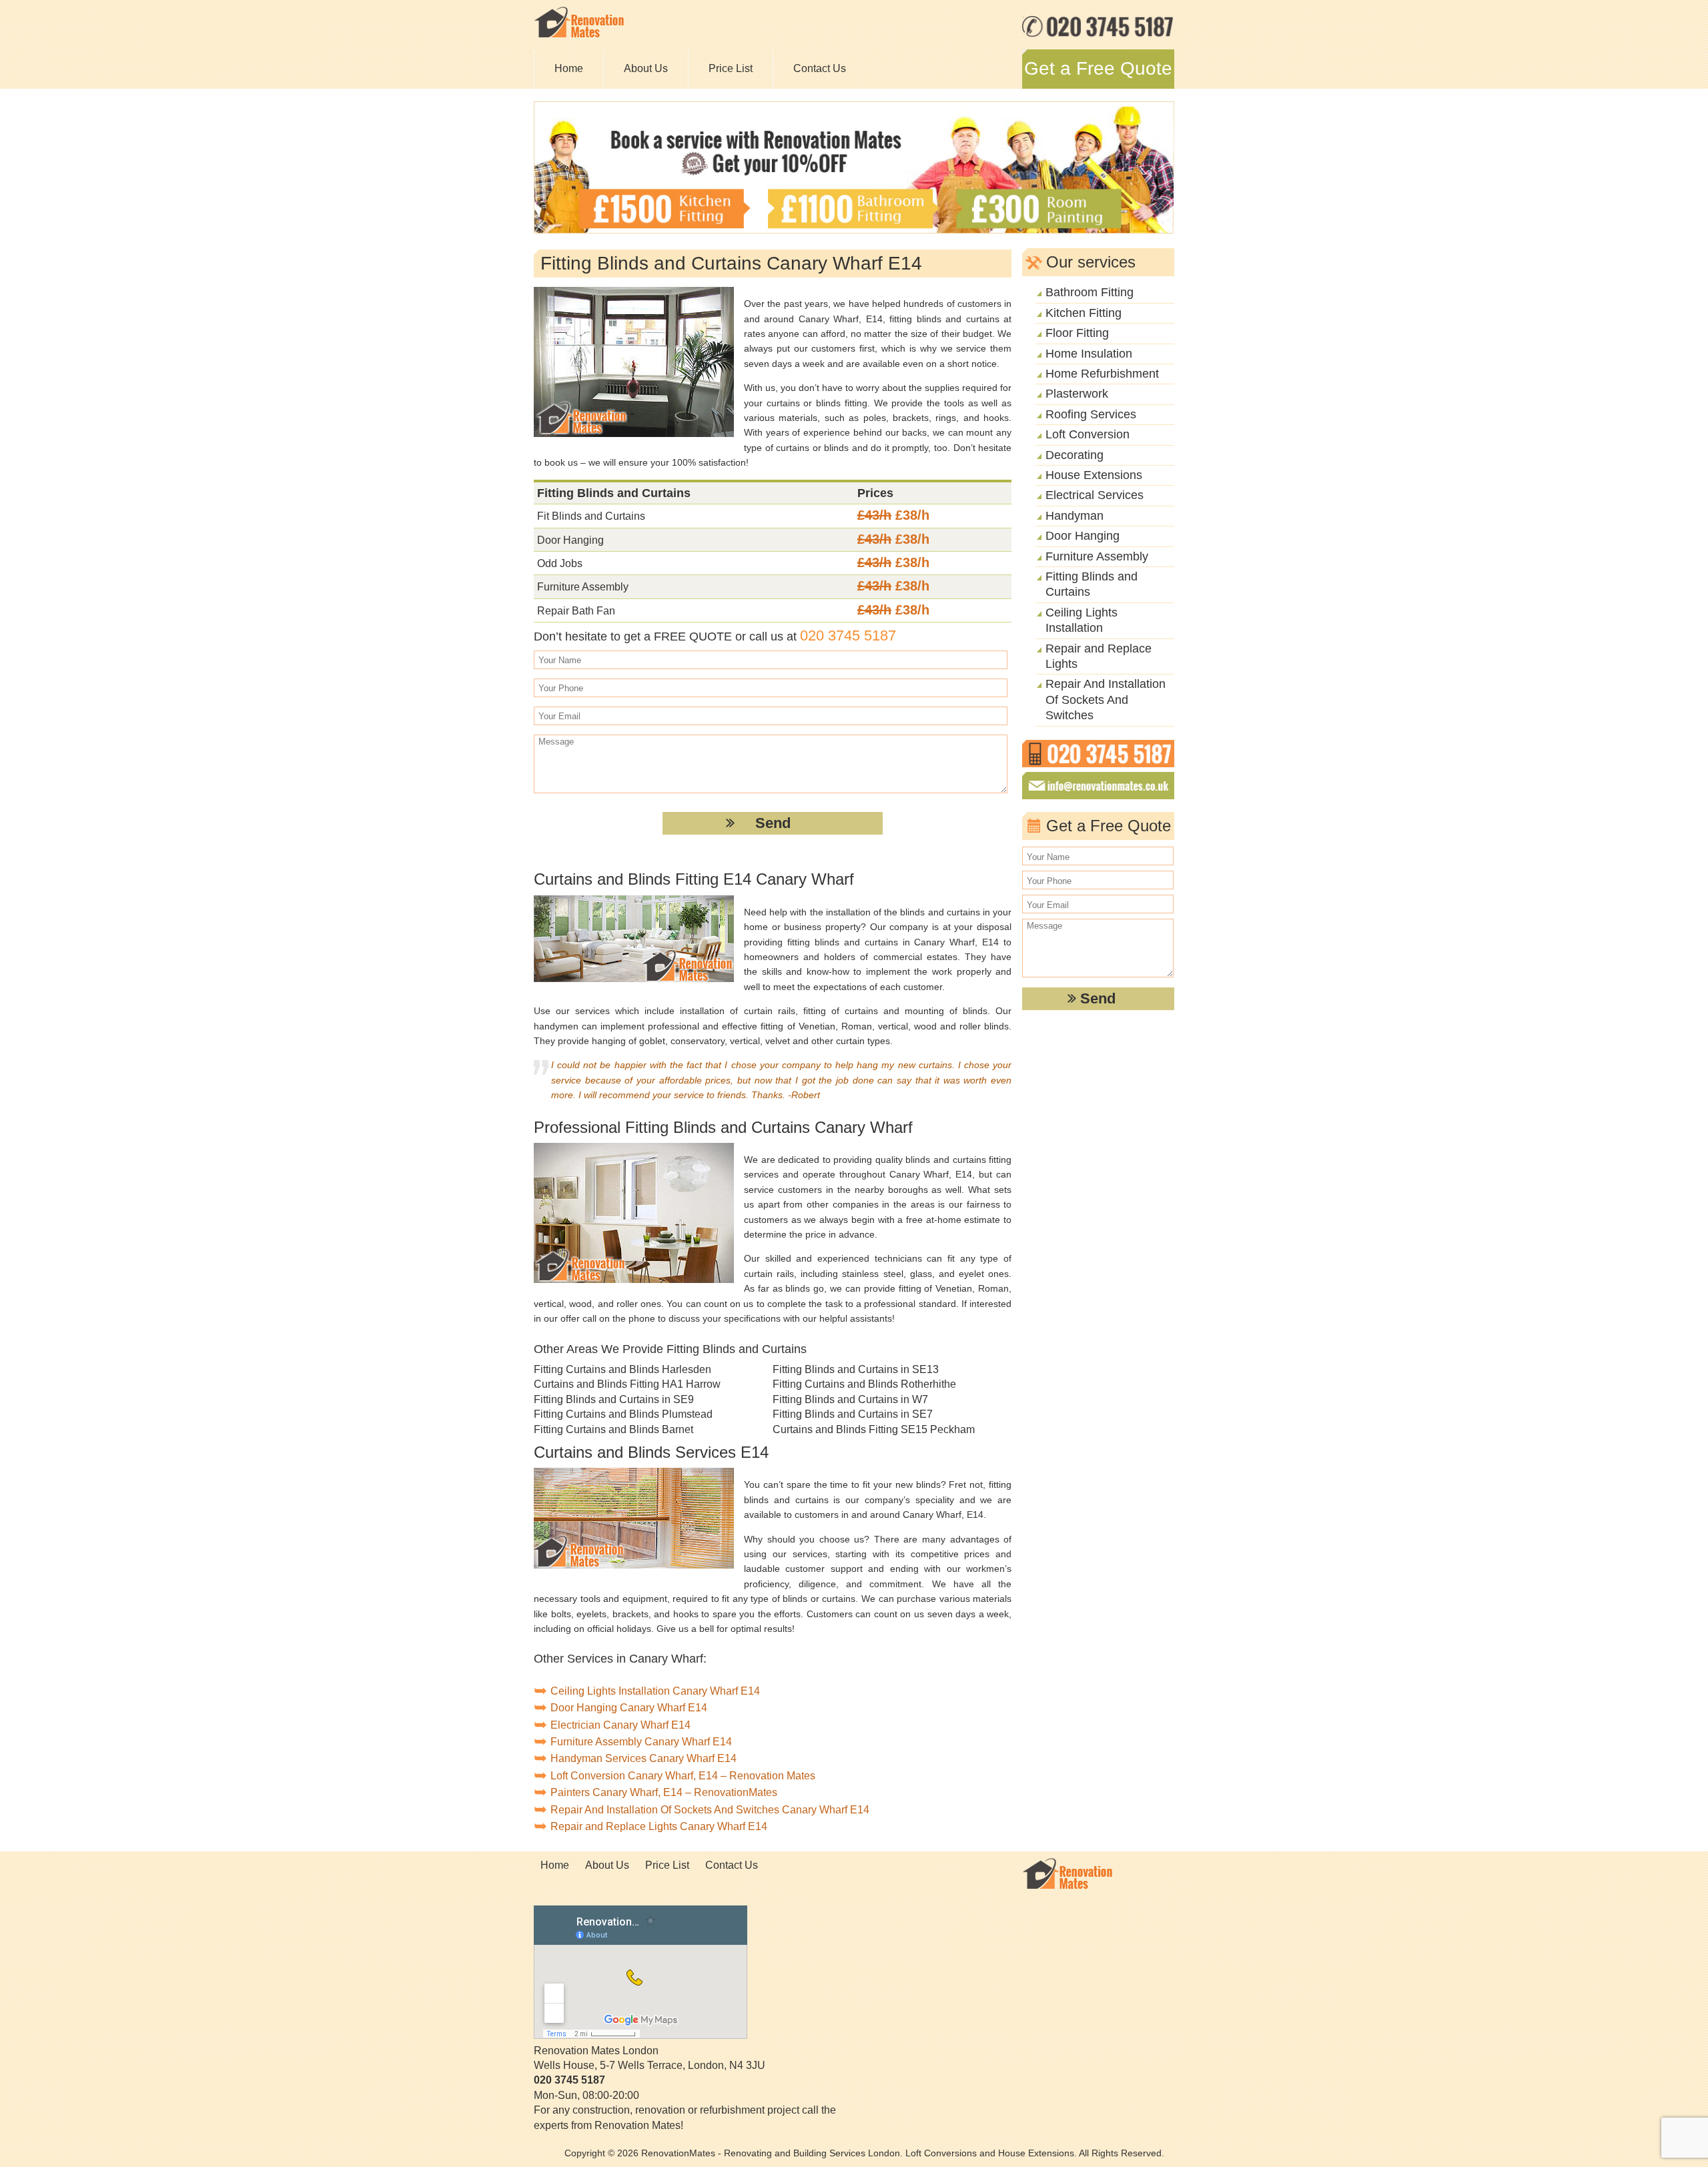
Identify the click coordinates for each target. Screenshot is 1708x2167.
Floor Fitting (1077, 333)
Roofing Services (1091, 414)
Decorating (1075, 455)
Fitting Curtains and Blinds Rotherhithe (864, 1384)
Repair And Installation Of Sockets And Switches (1106, 700)
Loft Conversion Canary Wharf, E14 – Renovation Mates (683, 1776)
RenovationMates (678, 2153)
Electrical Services (1095, 495)
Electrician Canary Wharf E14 (620, 1725)
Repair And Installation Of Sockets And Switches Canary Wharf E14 (710, 1810)
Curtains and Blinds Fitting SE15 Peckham (874, 1429)
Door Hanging (1083, 536)
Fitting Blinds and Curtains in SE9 (614, 1399)
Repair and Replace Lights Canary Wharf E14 (659, 1826)
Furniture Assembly (1097, 556)
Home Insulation (1089, 354)
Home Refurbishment (1102, 374)
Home (569, 68)
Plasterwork (1077, 394)
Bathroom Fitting (1090, 292)
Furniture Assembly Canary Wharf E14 (641, 1742)
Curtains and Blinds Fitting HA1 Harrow (627, 1384)
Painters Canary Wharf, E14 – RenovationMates (664, 1792)
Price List (731, 68)
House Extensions (1094, 475)
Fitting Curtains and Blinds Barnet (613, 1429)
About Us (646, 68)
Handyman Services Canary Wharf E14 (644, 1758)
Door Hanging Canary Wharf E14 (629, 1708)
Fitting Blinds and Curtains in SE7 (853, 1414)
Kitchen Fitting (1084, 313)
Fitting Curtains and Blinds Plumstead (623, 1414)
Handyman (1075, 516)
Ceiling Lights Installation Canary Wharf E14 (655, 1691)
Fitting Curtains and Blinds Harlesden (622, 1369)
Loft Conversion (1088, 434)
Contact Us (820, 68)
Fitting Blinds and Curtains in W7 (850, 1399)
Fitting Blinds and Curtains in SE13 (856, 1369)
